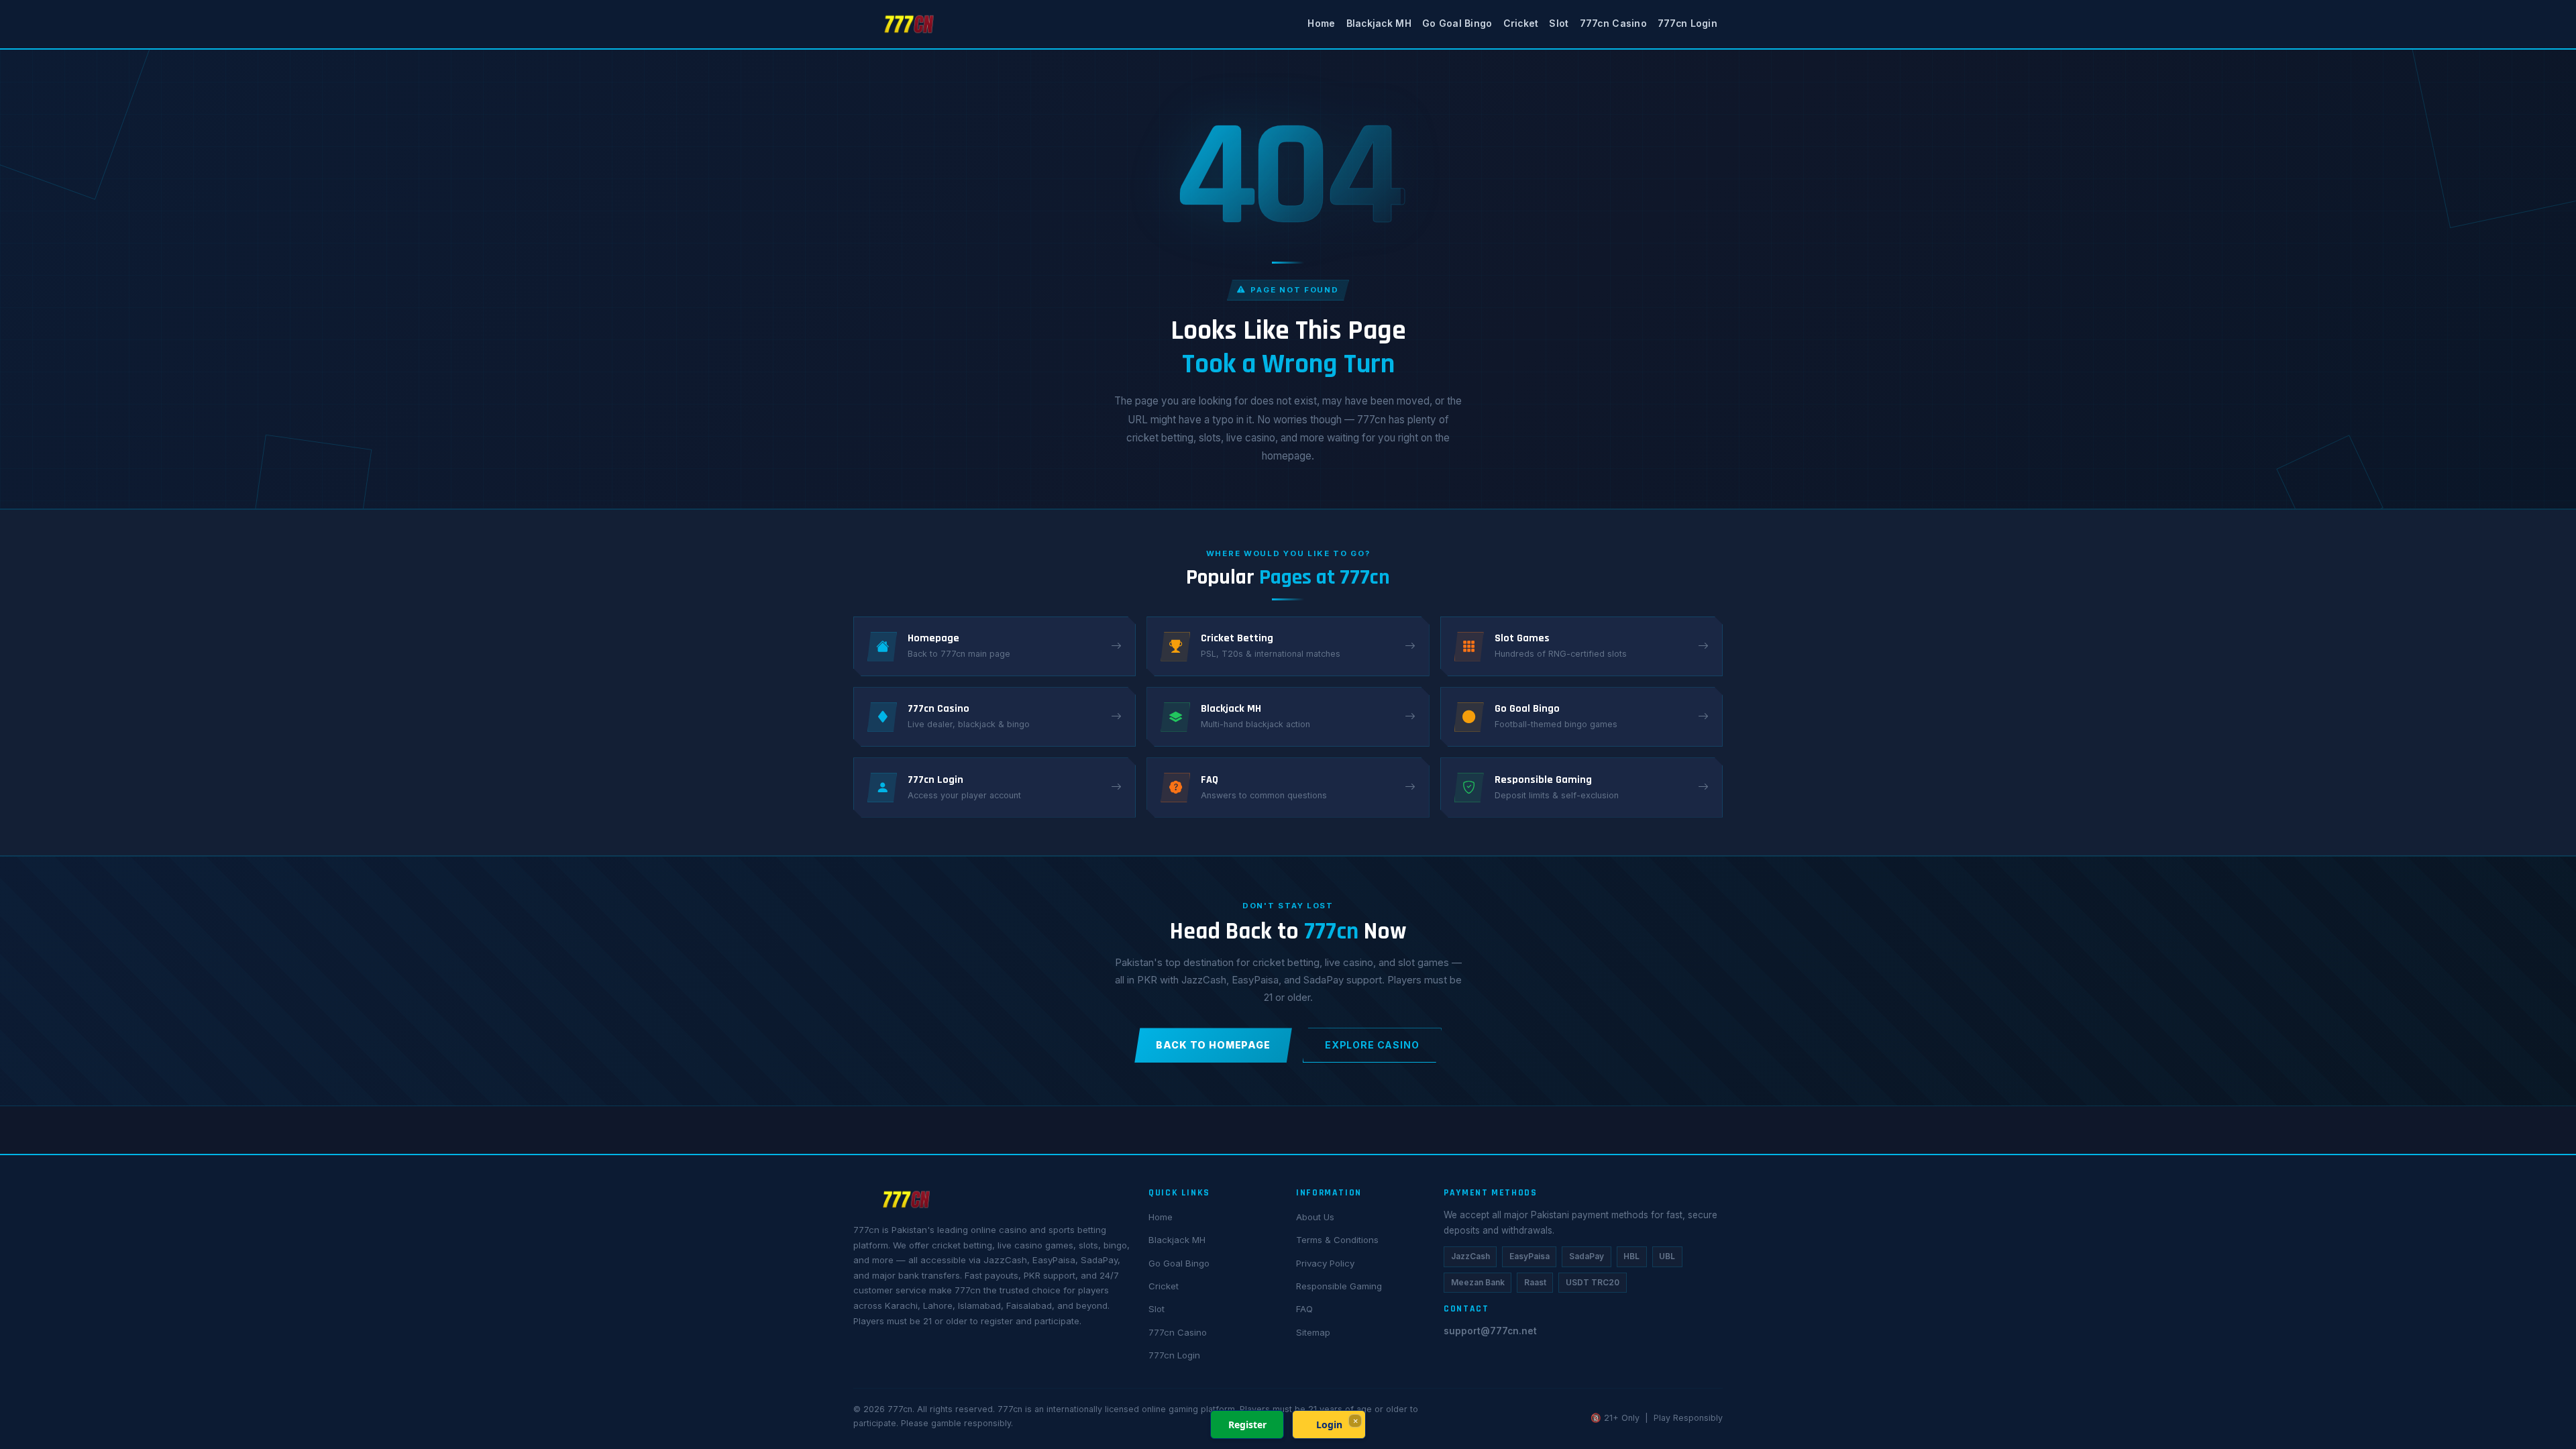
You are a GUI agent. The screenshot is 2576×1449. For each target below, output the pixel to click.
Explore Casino (1372, 1045)
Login (1329, 1425)
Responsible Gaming (1339, 1286)
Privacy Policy (1325, 1263)
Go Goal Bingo (1457, 23)
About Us (1315, 1217)
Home (1321, 23)
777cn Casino (1613, 23)
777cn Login (1687, 23)
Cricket (1521, 23)
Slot (1559, 23)
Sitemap (1313, 1332)
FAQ (1304, 1309)
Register (1247, 1425)
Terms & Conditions (1337, 1240)
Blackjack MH (1379, 23)
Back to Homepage (1213, 1045)
